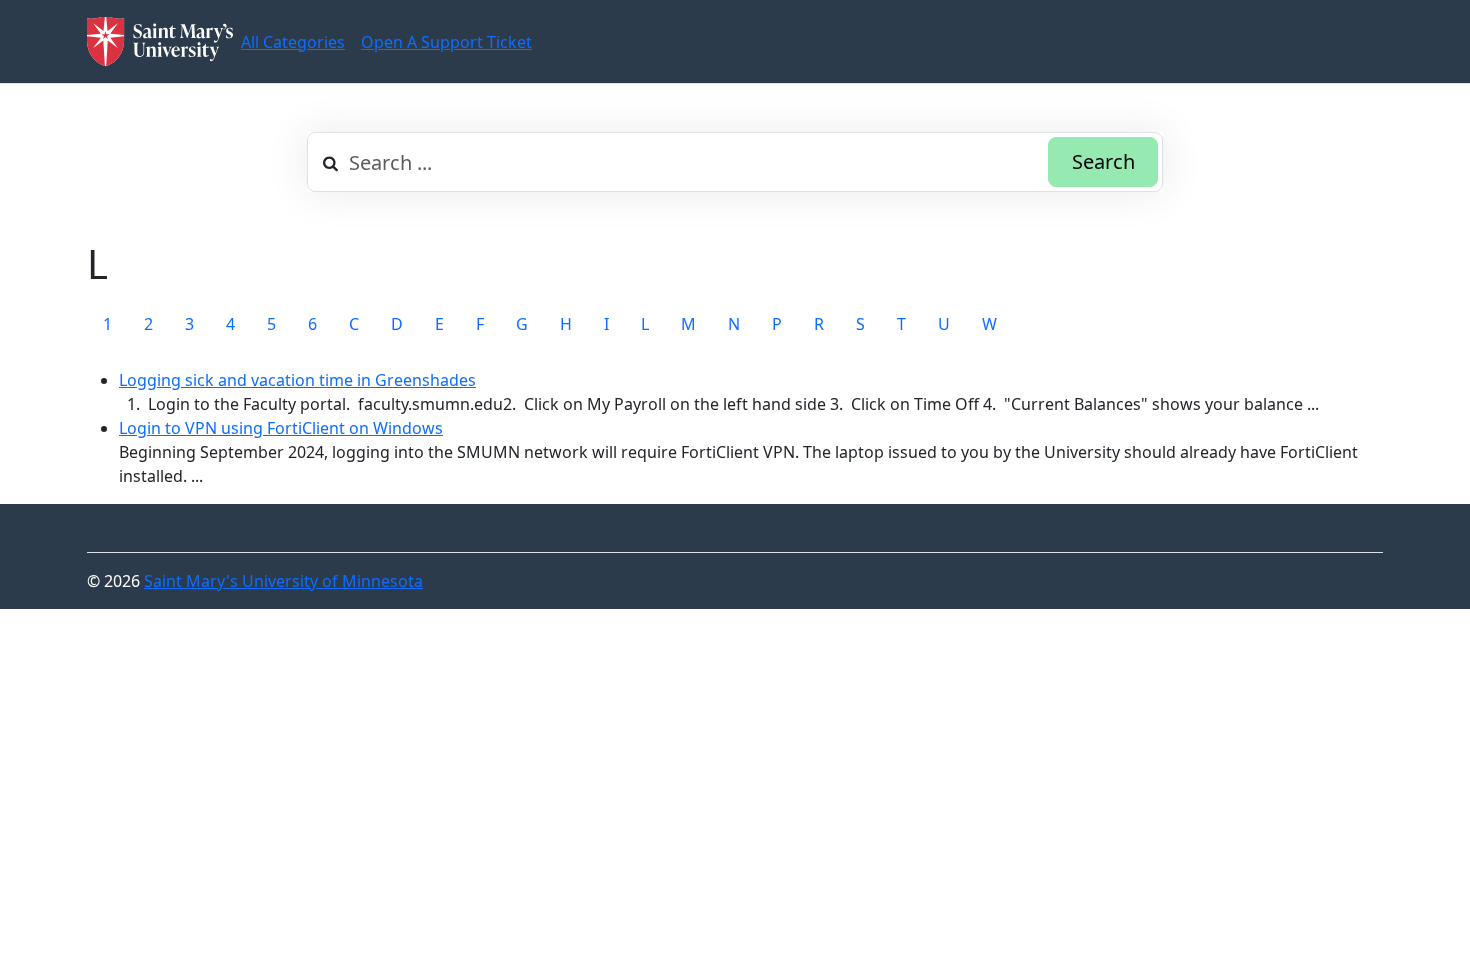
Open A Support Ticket (446, 42)
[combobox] (735, 162)
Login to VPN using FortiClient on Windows (281, 428)
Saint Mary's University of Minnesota (283, 581)
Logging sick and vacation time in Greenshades (297, 380)
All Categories (293, 42)
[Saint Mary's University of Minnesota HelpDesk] (160, 41)
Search (1103, 161)
